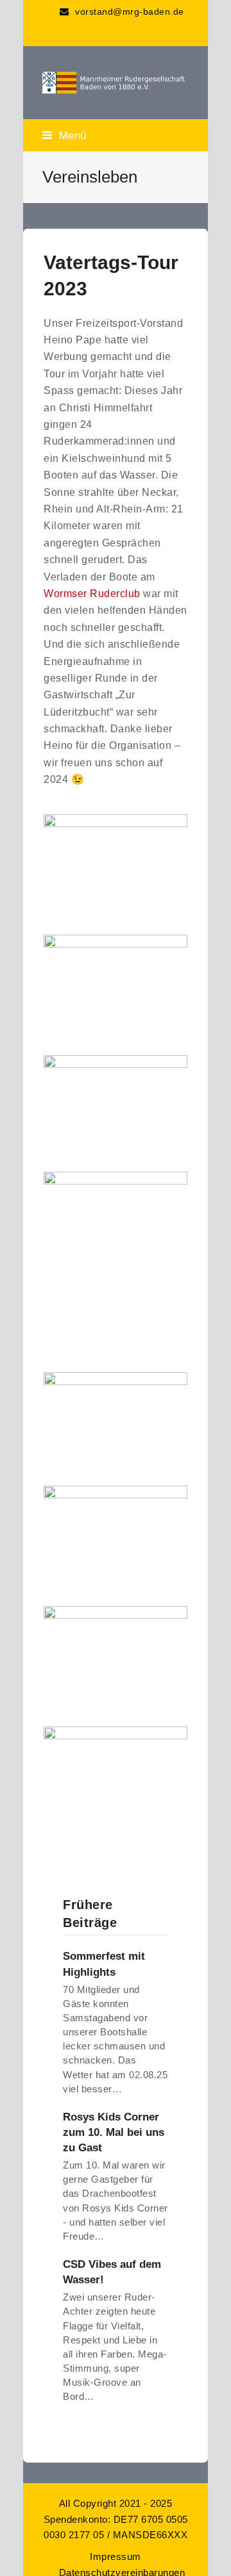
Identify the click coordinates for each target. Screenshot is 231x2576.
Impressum (116, 2557)
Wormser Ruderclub (92, 594)
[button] (64, 135)
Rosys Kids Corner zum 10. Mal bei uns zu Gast (114, 2132)
